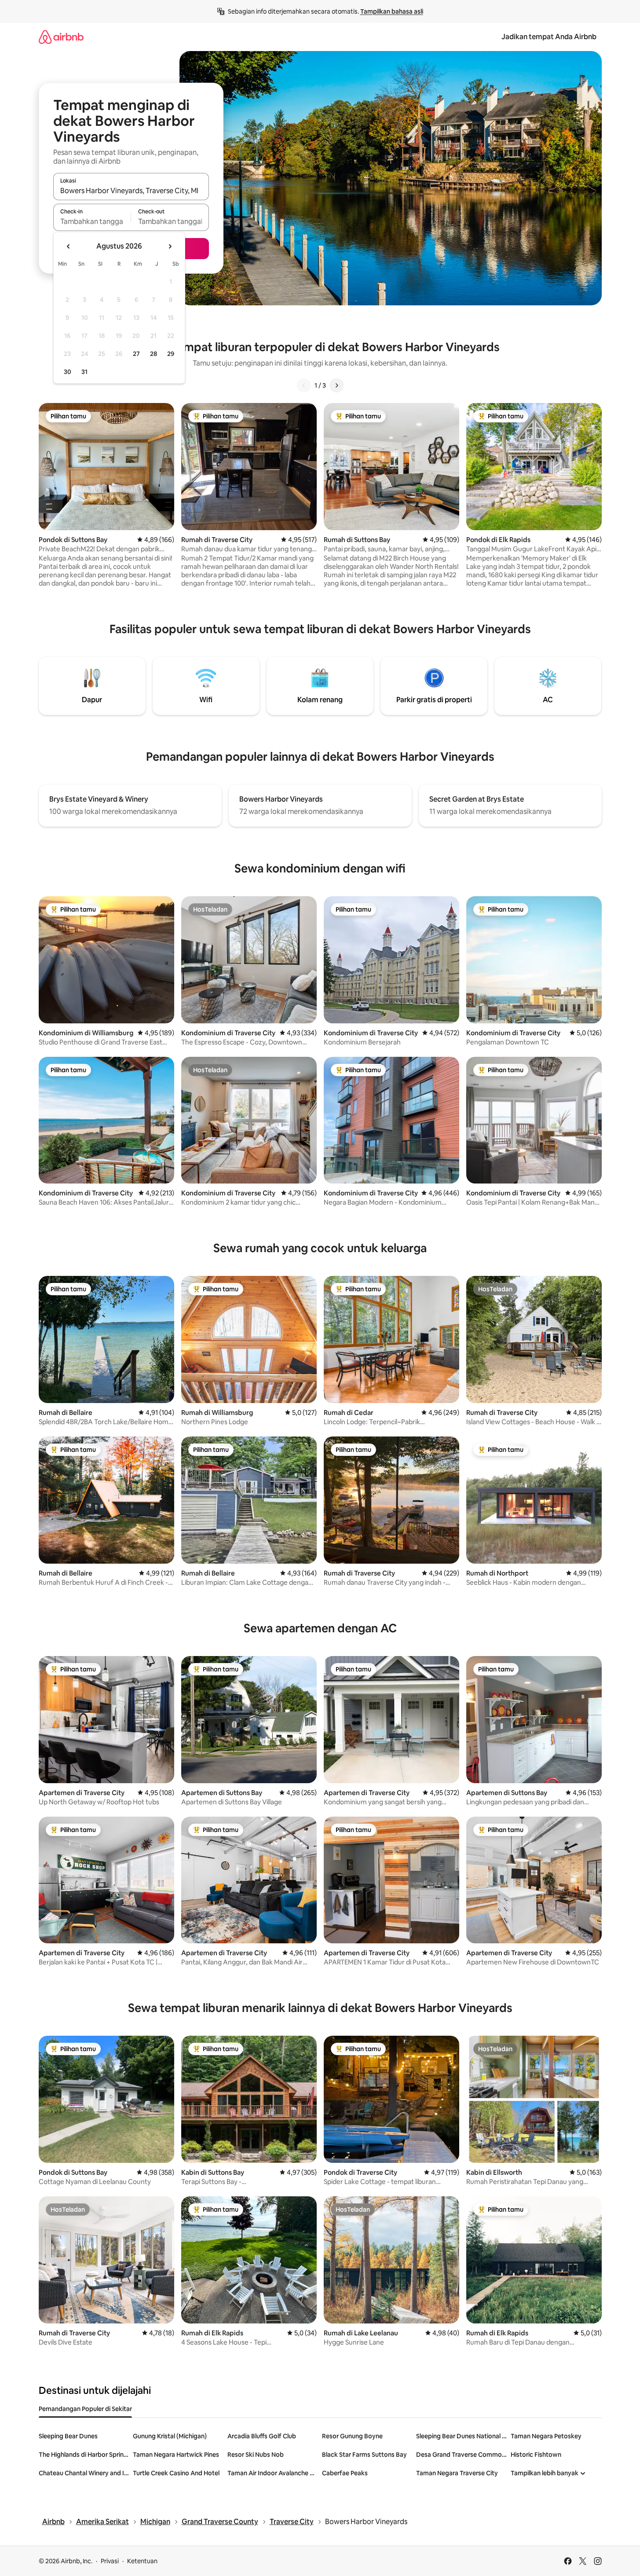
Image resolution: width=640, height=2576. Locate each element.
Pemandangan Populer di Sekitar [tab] (85, 2409)
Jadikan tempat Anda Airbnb (549, 37)
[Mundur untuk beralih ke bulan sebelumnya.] (69, 246)
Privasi (110, 2561)
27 (136, 354)
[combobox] (131, 191)
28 (154, 354)
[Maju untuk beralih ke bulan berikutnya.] (170, 246)
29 (171, 354)
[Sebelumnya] (304, 385)
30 (68, 372)
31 (84, 372)
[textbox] (92, 221)
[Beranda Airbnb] (61, 37)
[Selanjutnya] (336, 385)
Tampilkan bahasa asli (392, 11)
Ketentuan (142, 2561)
